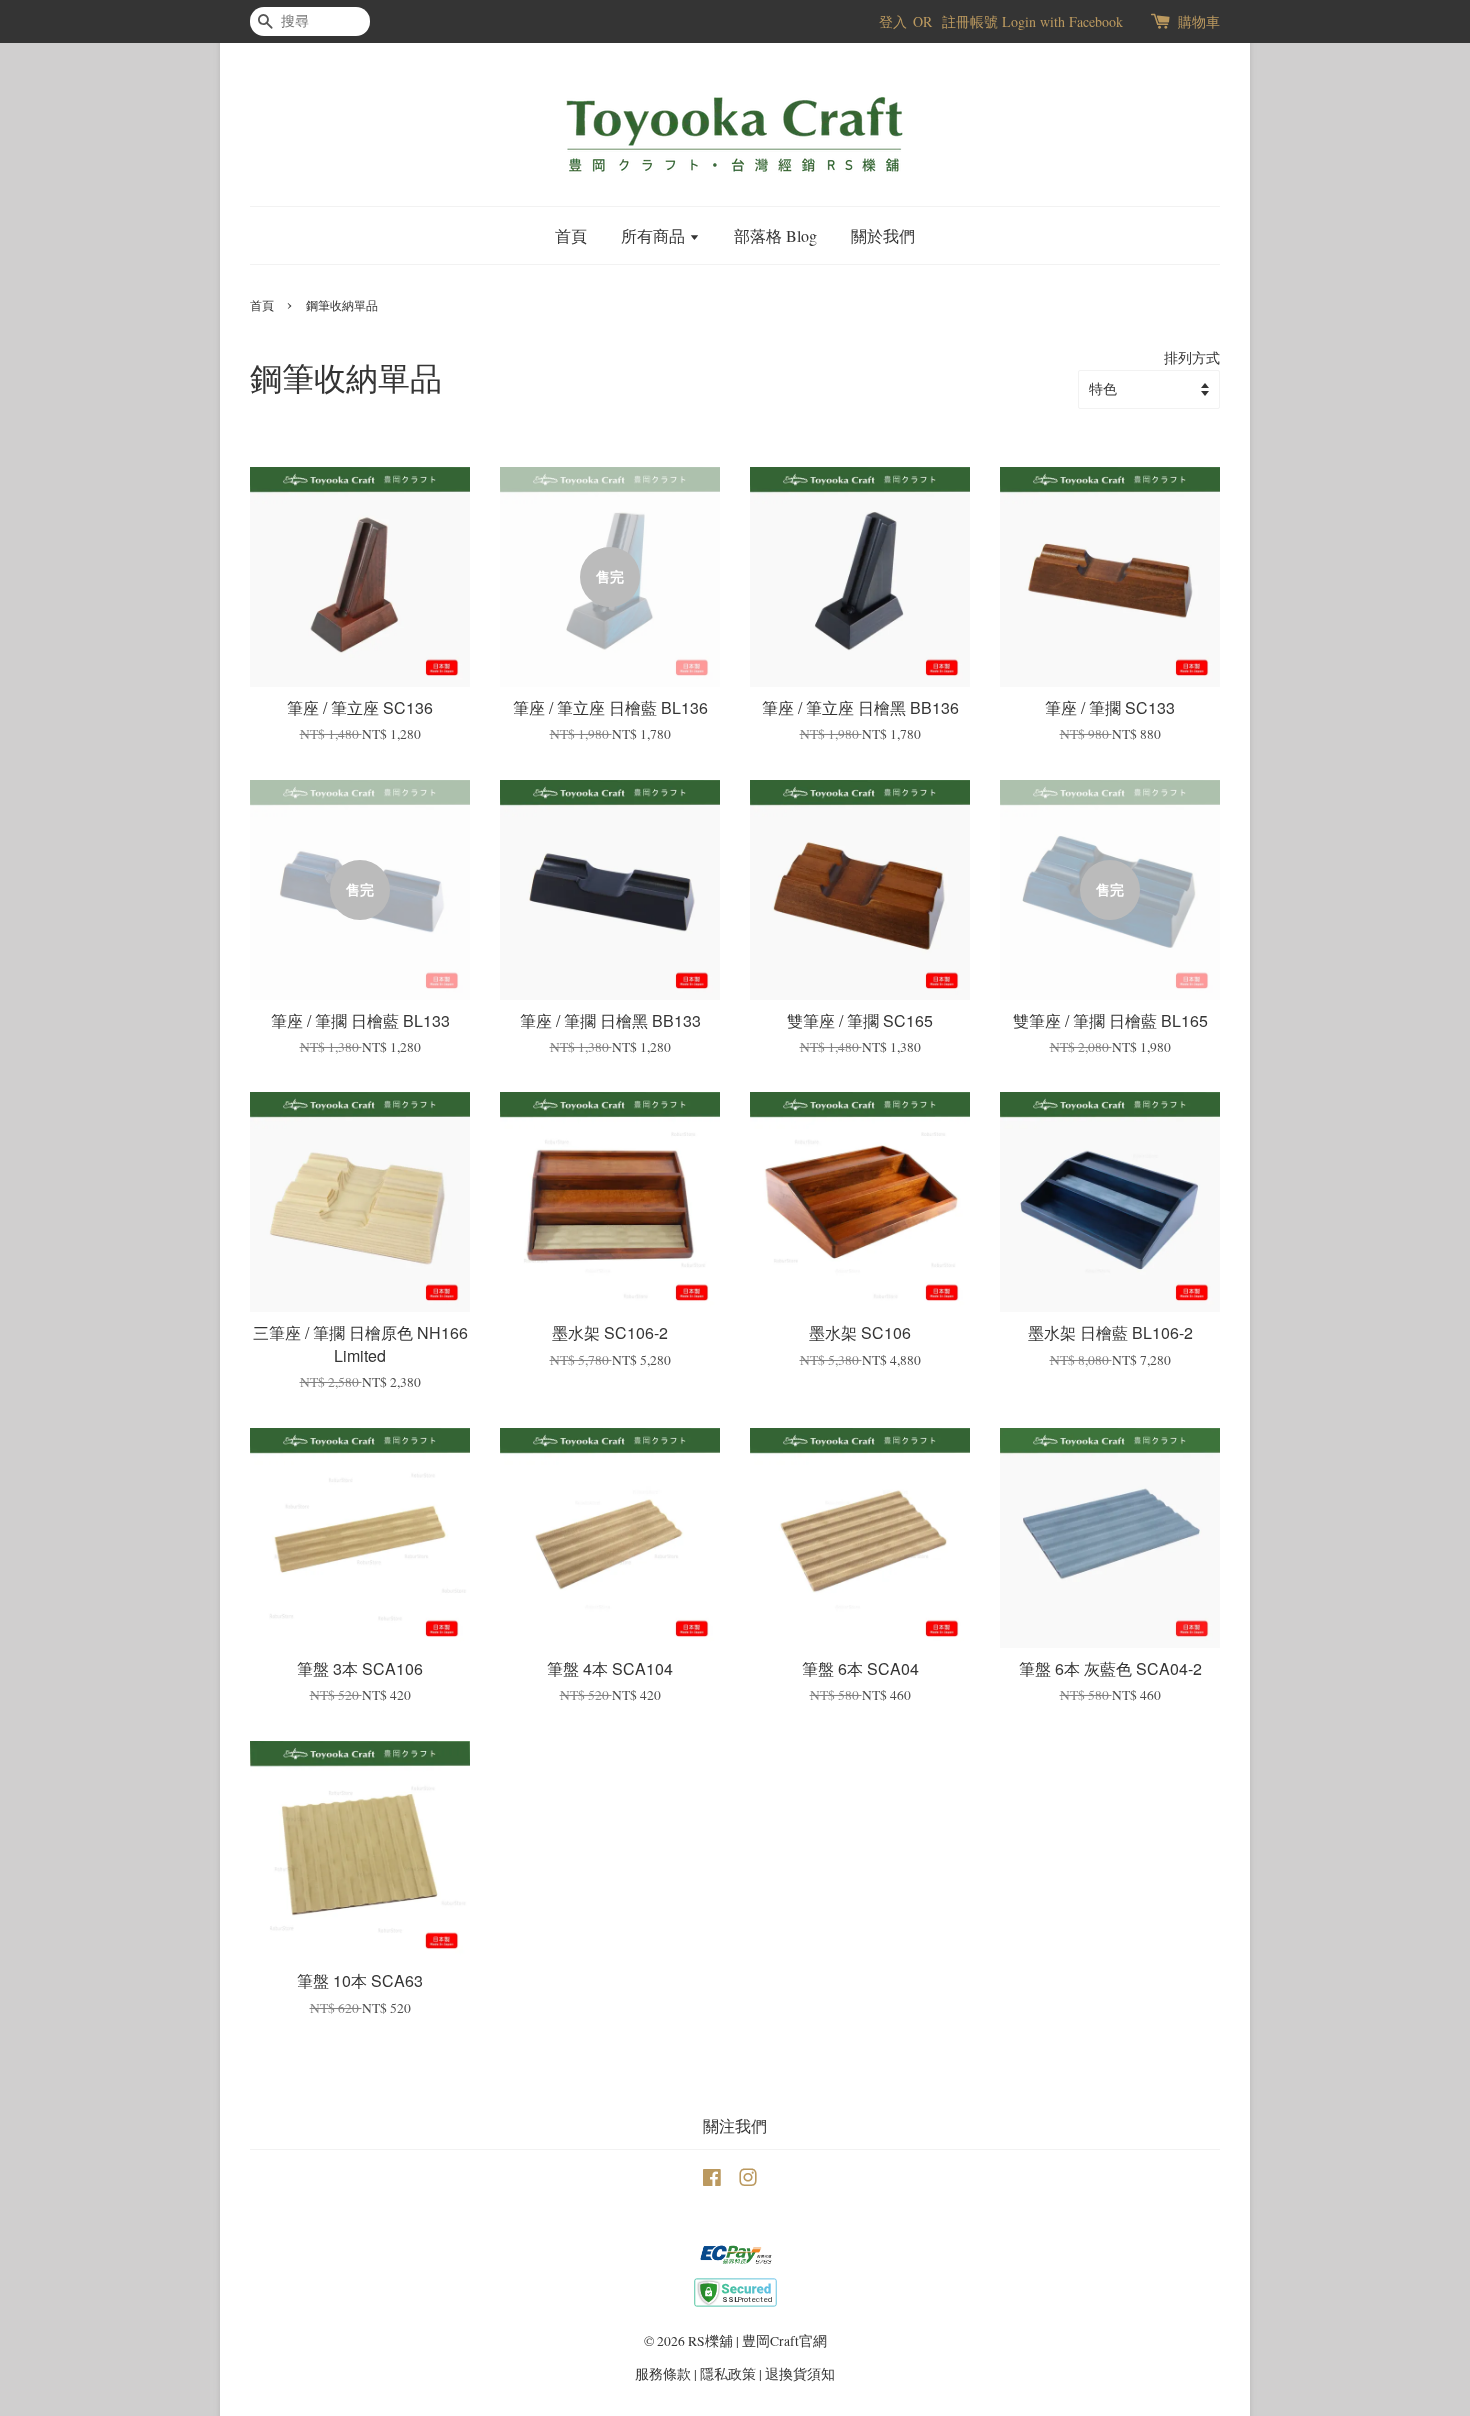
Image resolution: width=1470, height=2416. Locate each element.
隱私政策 (728, 2374)
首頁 (571, 235)
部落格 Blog (775, 235)
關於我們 (883, 235)
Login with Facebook (1062, 21)
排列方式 (1192, 357)
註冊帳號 (970, 21)
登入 (893, 21)
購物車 (1199, 21)
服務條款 (663, 2374)
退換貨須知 (800, 2374)
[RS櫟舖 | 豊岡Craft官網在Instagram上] (748, 2181)
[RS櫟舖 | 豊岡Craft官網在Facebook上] (712, 2181)
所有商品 (655, 235)
